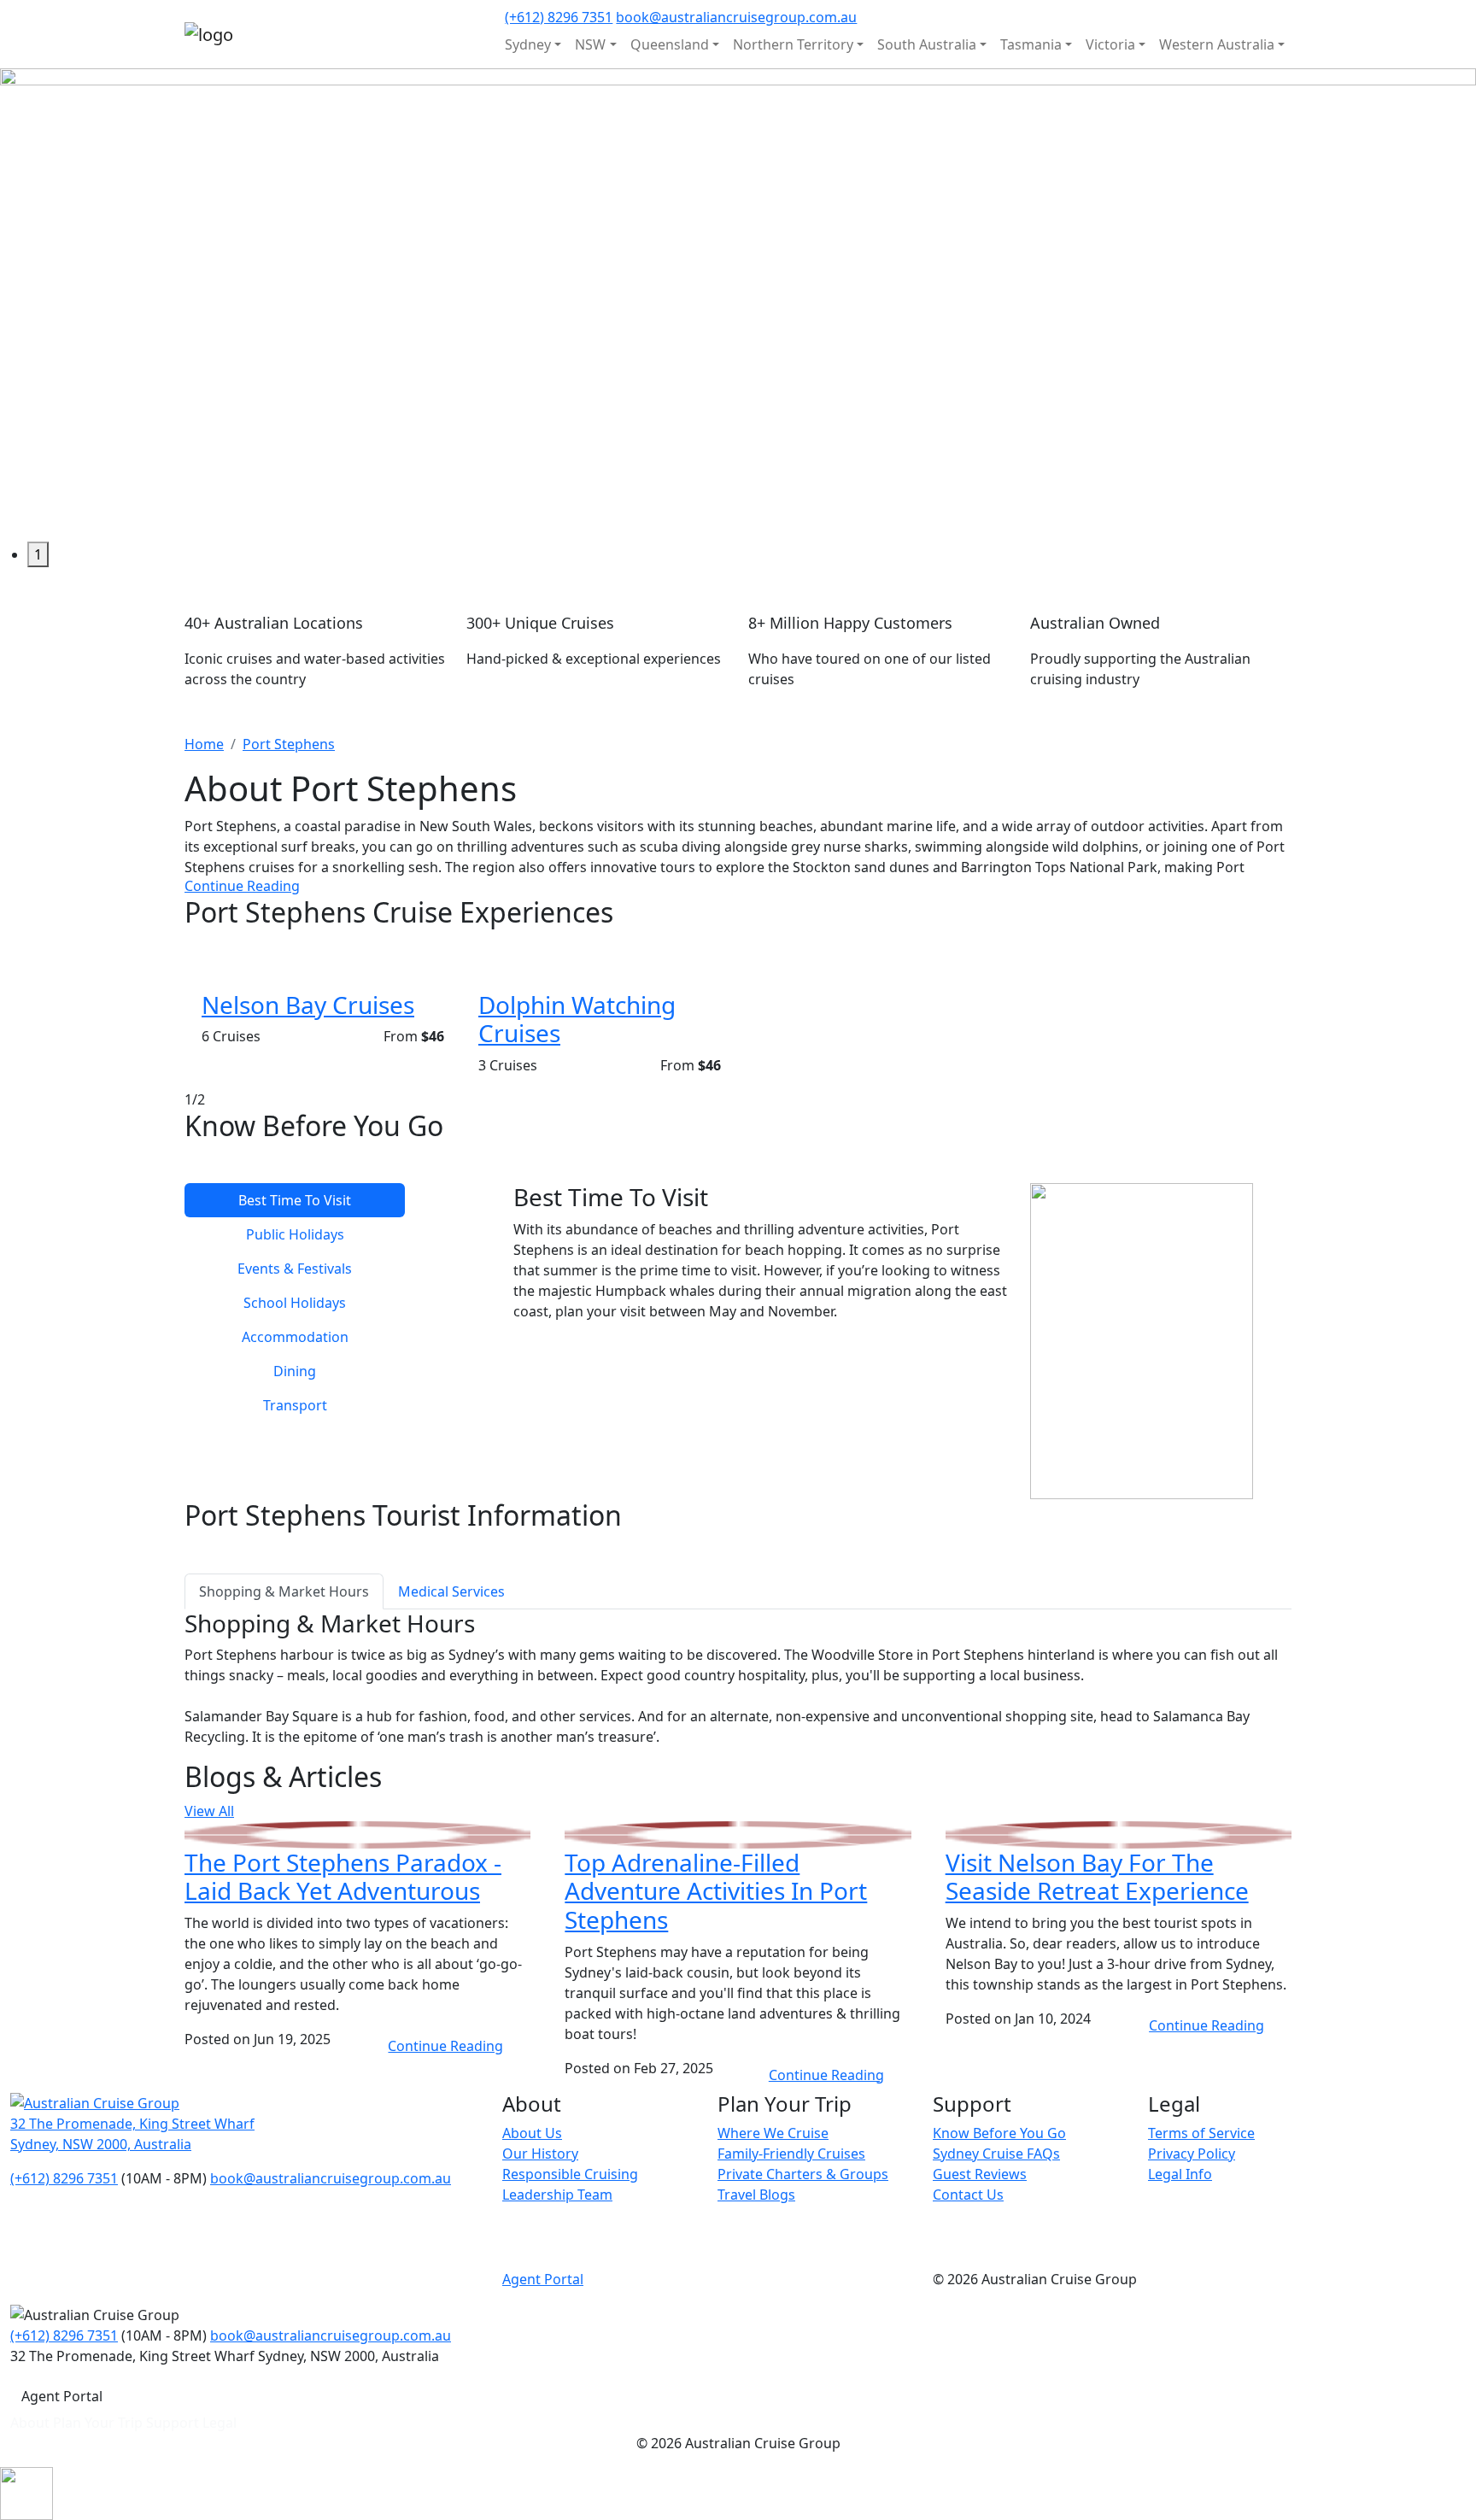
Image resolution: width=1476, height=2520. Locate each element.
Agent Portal (543, 2279)
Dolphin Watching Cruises (577, 1019)
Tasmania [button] (1031, 44)
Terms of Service (1201, 2133)
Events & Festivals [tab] (295, 1269)
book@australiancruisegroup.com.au (736, 17)
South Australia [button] (927, 44)
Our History (540, 2154)
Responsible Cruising (570, 2174)
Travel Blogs (756, 2195)
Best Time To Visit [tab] (295, 1200)
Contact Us (968, 2195)
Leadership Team (557, 2195)
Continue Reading (242, 886)
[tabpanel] (738, 305)
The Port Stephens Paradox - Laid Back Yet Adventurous (343, 1877)
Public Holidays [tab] (295, 1234)
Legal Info (1180, 2174)
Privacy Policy (1192, 2154)
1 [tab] (38, 554)
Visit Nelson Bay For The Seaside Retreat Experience (1097, 1877)
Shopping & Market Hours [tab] (284, 1591)
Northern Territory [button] (793, 44)
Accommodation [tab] (295, 1337)
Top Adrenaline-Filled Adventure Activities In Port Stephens (716, 1891)
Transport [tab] (295, 1405)
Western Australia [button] (1217, 44)
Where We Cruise (773, 2133)
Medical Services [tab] (451, 1591)
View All (209, 1811)
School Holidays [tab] (295, 1303)
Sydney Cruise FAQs (996, 2154)
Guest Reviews (980, 2174)
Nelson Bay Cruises (308, 1005)
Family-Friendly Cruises (791, 2154)
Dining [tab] (295, 1371)
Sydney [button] (528, 44)
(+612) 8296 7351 (559, 17)
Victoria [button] (1110, 44)
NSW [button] (590, 44)
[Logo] (95, 2102)
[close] (26, 2492)
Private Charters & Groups (803, 2174)
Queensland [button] (670, 44)
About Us (532, 2133)
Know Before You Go (999, 2133)
